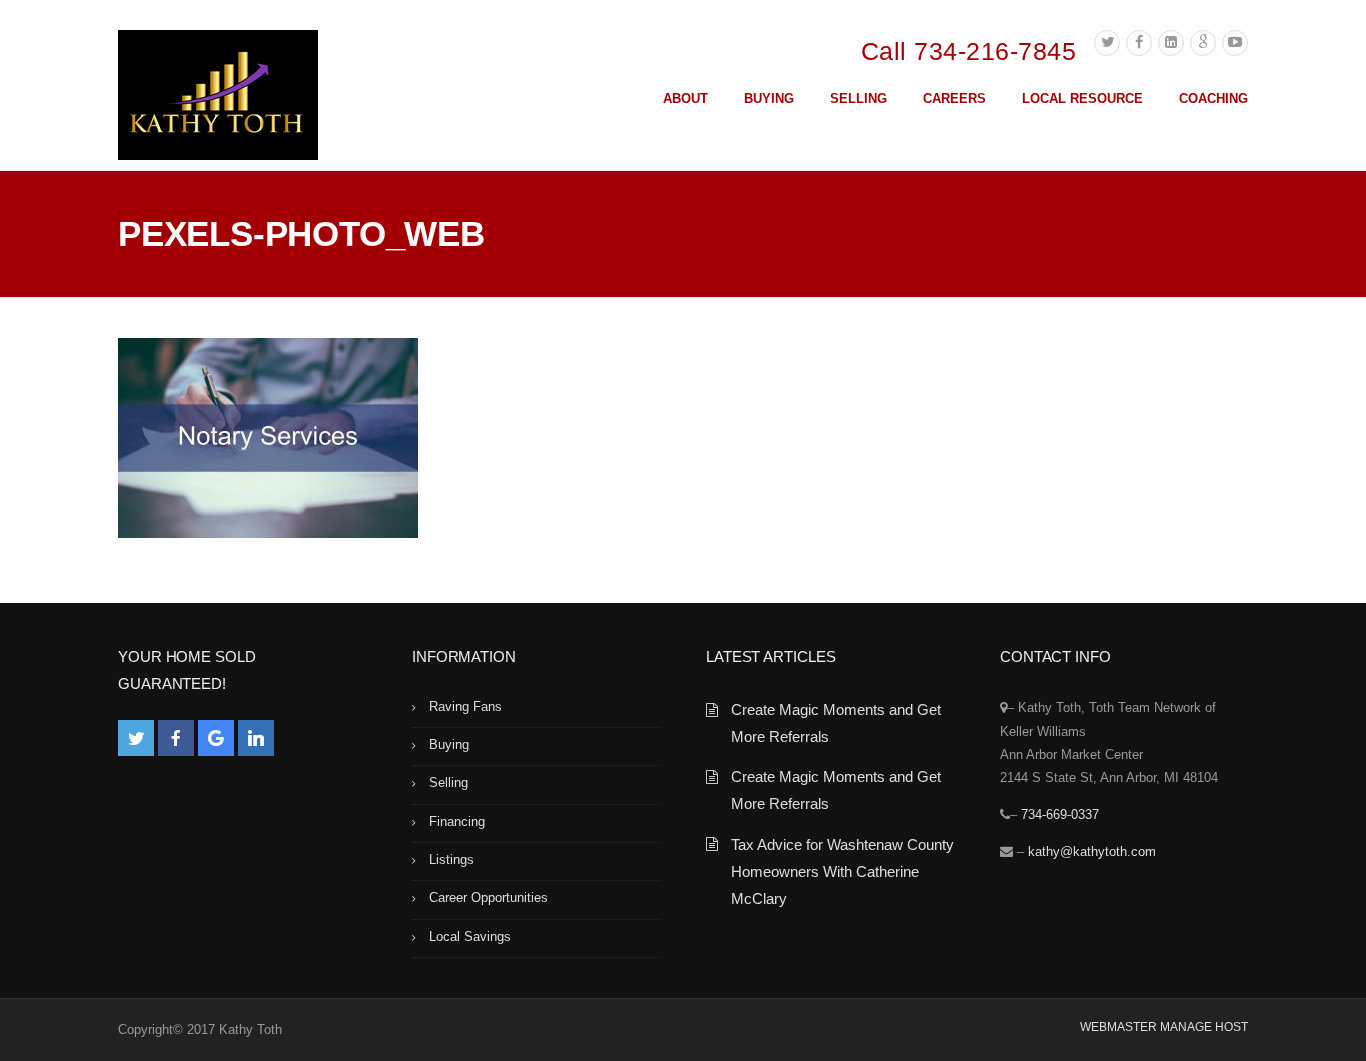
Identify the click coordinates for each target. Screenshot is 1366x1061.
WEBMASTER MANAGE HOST (1164, 1027)
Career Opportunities (488, 897)
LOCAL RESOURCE (1082, 98)
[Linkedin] (1171, 43)
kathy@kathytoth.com (1092, 851)
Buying (449, 744)
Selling (448, 782)
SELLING (858, 98)
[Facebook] (1139, 43)
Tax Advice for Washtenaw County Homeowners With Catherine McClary (842, 871)
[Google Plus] (1203, 43)
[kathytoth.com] (218, 99)
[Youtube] (1235, 43)
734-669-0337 (1060, 814)
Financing (457, 821)
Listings (451, 859)
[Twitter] (1107, 43)
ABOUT (685, 98)
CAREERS (954, 98)
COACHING (1213, 98)
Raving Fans (465, 706)
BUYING (769, 98)
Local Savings (470, 936)
